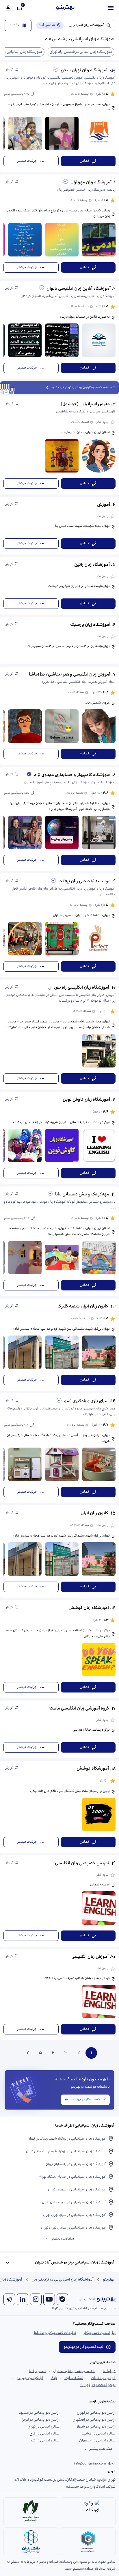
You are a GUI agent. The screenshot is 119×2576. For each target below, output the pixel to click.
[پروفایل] (8, 8)
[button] (59, 117)
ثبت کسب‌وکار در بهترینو (89, 2100)
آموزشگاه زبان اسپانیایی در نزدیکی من (63, 2280)
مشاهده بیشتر (63, 2239)
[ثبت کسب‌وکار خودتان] (20, 8)
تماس (84, 161)
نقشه (14, 25)
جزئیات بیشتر (27, 161)
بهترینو (109, 2280)
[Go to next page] (28, 2053)
